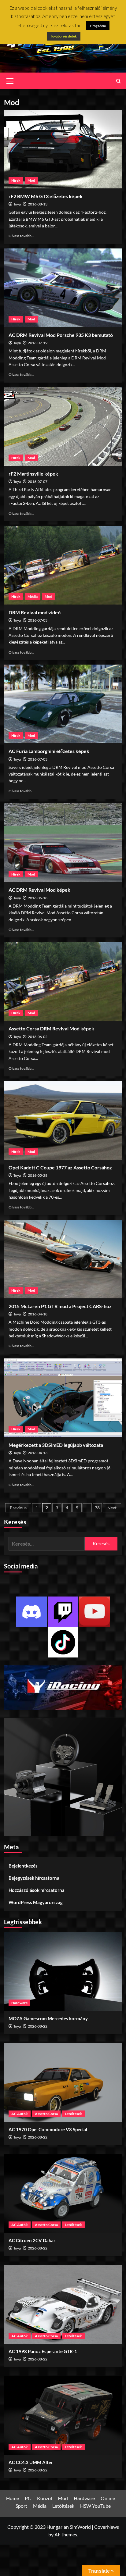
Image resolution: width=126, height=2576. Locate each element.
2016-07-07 (38, 482)
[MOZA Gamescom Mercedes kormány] (63, 1971)
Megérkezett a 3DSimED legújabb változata (56, 1445)
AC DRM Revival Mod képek (39, 890)
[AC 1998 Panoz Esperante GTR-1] (63, 2304)
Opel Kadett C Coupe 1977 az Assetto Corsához (60, 1167)
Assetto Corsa (46, 2114)
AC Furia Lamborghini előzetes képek (49, 751)
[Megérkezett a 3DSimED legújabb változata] (63, 1398)
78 (97, 1508)
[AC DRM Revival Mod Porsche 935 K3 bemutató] (63, 288)
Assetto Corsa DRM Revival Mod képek (51, 1028)
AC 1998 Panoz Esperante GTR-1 (43, 2351)
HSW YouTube (95, 2506)
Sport (21, 2506)
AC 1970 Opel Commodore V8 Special (48, 2129)
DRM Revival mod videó (35, 612)
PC (28, 2498)
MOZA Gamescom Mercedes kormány (48, 2018)
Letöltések (73, 2114)
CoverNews (107, 2527)
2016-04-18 (38, 1314)
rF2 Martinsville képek (33, 474)
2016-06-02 (38, 1037)
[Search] (119, 81)
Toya (17, 204)
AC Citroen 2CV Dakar (32, 2240)
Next (112, 1508)
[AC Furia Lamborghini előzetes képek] (63, 704)
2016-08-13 (38, 204)
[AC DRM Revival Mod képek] (63, 843)
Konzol (44, 2498)
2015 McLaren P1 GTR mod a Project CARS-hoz (60, 1306)
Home (13, 2498)
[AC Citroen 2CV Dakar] (63, 2193)
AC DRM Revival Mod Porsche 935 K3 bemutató (61, 335)
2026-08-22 (38, 2026)
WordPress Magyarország (36, 1902)
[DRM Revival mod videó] (63, 565)
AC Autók (20, 2114)
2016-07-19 (38, 343)
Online (108, 2498)
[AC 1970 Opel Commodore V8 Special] (63, 2082)
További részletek (64, 36)
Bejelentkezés (23, 1866)
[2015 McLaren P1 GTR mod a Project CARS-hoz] (63, 1259)
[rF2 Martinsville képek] (63, 426)
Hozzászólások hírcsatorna (37, 1890)
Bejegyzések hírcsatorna (34, 1878)
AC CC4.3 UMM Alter (31, 2462)
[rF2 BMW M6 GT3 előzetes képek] (63, 149)
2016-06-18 (38, 898)
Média (33, 596)
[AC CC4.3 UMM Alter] (63, 2415)
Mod (31, 180)
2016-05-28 (38, 1175)
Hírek (16, 180)
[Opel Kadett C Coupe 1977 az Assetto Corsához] (63, 1120)
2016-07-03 (38, 620)
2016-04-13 (38, 1453)
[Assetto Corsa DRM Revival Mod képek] (63, 981)
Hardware (19, 2003)
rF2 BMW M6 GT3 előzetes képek (46, 196)
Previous (18, 1508)
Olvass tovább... (21, 236)
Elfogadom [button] (98, 26)
